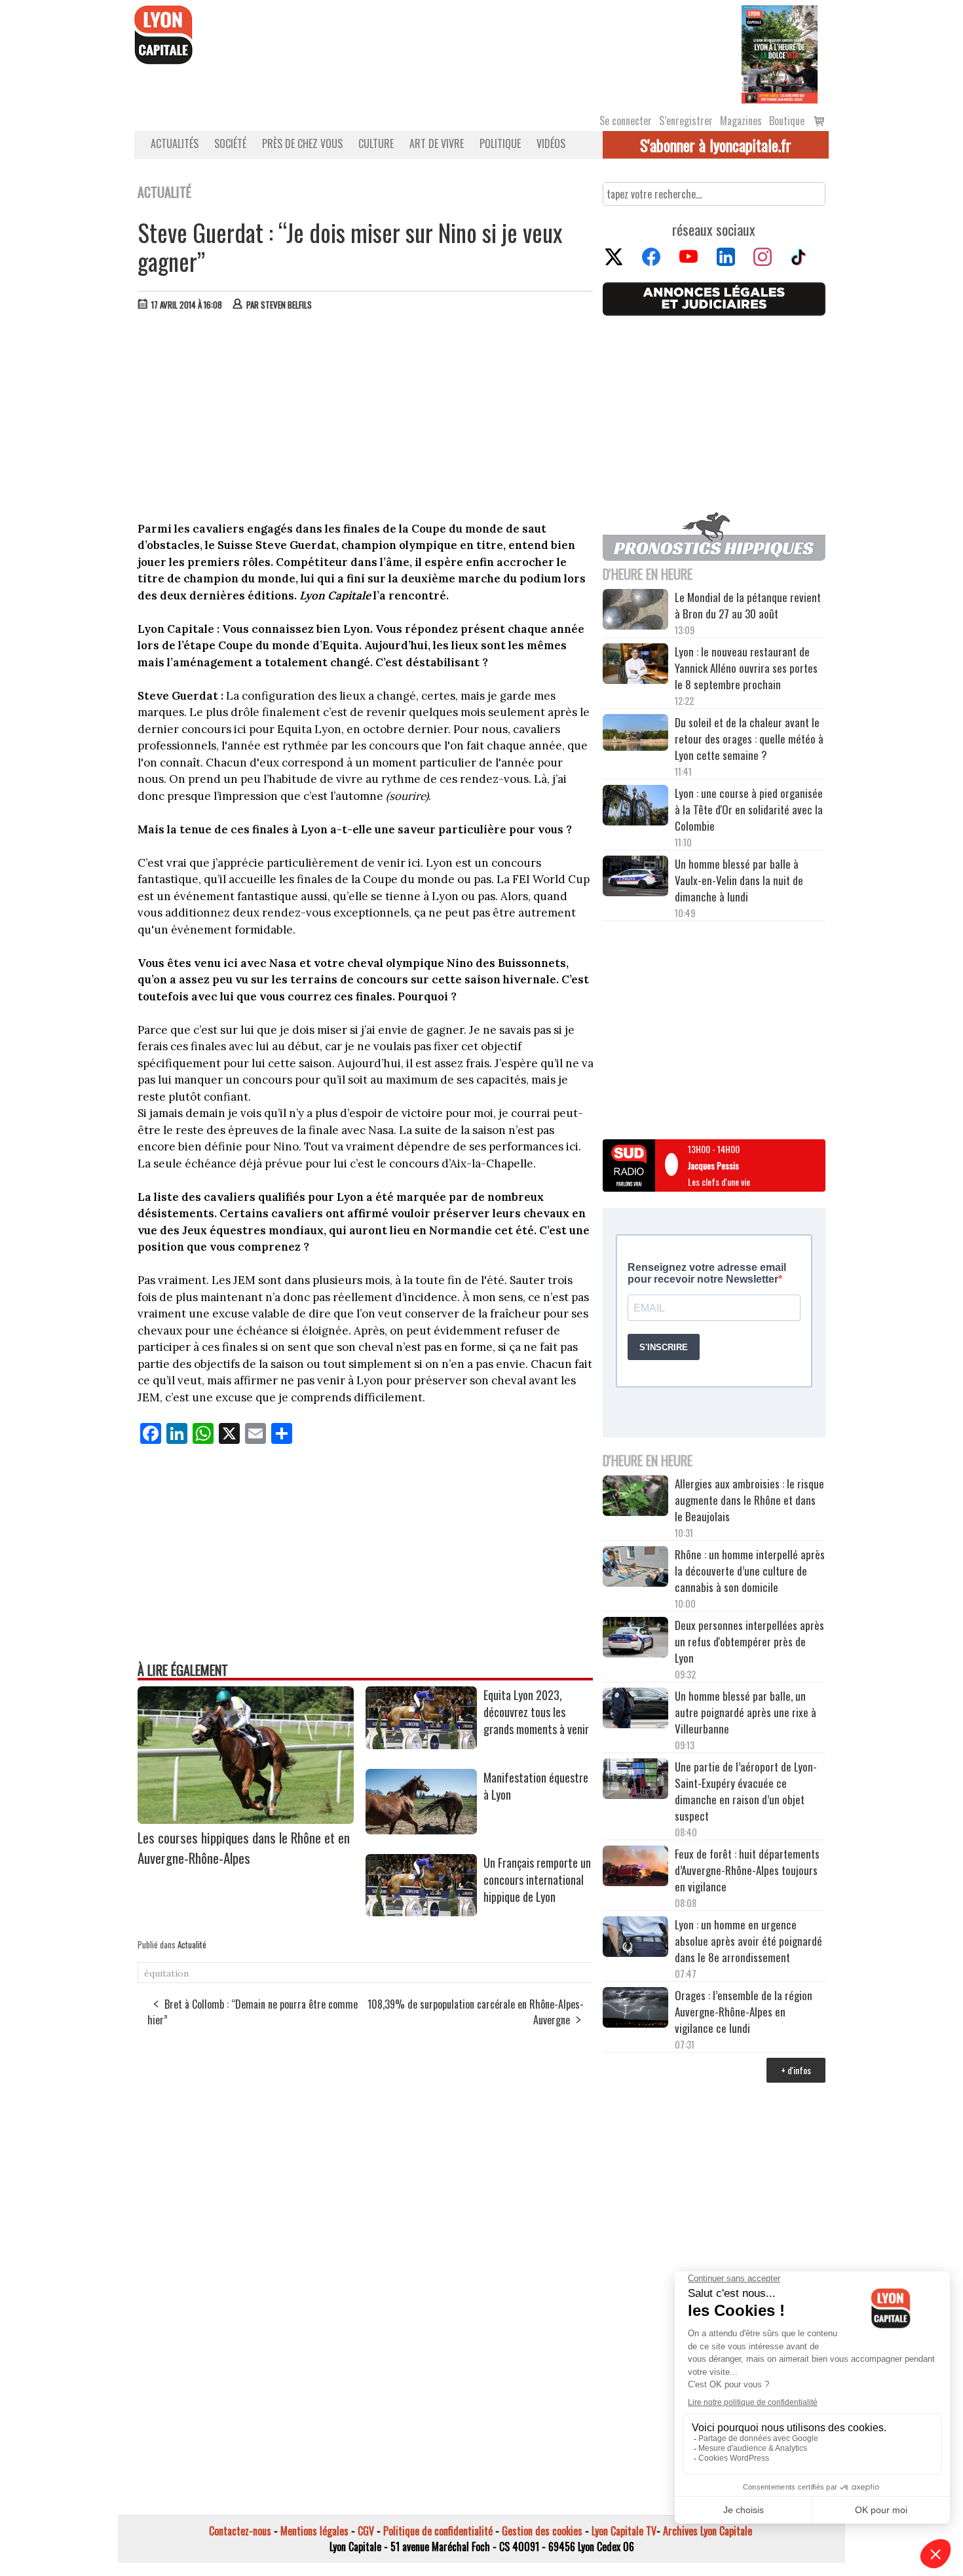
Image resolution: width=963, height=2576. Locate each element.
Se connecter (626, 121)
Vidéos (551, 143)
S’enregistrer (686, 121)
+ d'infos (796, 2070)
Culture (376, 143)
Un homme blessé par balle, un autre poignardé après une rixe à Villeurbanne (746, 1712)
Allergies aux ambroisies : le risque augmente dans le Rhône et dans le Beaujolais (749, 1500)
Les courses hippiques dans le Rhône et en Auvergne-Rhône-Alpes (244, 1847)
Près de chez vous (302, 143)
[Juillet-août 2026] (780, 53)
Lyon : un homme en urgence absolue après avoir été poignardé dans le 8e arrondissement (748, 1941)
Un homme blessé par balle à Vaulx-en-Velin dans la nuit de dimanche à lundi (739, 880)
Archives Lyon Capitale (708, 2531)
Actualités (175, 143)
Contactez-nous (240, 2531)
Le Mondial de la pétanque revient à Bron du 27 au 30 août (748, 605)
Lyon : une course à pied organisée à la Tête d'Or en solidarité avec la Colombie (749, 809)
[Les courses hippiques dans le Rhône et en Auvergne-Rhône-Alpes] (246, 1819)
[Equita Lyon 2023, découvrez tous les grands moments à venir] (421, 1745)
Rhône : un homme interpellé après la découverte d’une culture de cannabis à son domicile (750, 1571)
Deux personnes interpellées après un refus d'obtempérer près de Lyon (749, 1641)
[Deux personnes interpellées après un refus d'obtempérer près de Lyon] (635, 1639)
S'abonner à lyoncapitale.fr (716, 145)
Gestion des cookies (542, 2531)
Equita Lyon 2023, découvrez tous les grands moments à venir (538, 1712)
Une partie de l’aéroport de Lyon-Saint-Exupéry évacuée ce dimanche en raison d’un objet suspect (746, 1791)
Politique (500, 143)
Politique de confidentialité (438, 2531)
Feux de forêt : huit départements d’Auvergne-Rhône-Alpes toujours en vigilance (747, 1870)
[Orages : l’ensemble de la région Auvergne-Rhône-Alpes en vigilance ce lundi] (635, 2009)
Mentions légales (314, 2531)
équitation (166, 1973)
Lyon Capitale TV (624, 2531)
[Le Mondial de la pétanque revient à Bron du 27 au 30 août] (635, 611)
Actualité (192, 1944)
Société (230, 143)
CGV (366, 2531)
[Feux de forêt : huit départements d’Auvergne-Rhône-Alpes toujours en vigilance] (635, 1868)
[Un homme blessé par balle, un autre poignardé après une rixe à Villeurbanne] (635, 1710)
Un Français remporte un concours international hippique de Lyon (537, 1880)
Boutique (787, 121)
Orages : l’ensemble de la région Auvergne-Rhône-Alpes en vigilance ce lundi (744, 2012)
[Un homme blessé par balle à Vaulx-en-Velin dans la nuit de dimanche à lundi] (635, 878)
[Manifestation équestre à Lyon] (421, 1830)
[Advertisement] (366, 419)
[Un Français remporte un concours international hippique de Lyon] (421, 1912)
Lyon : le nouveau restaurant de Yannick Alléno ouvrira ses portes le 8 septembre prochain (746, 668)
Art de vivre (437, 143)
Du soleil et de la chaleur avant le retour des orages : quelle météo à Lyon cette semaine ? (749, 739)
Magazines (741, 121)
